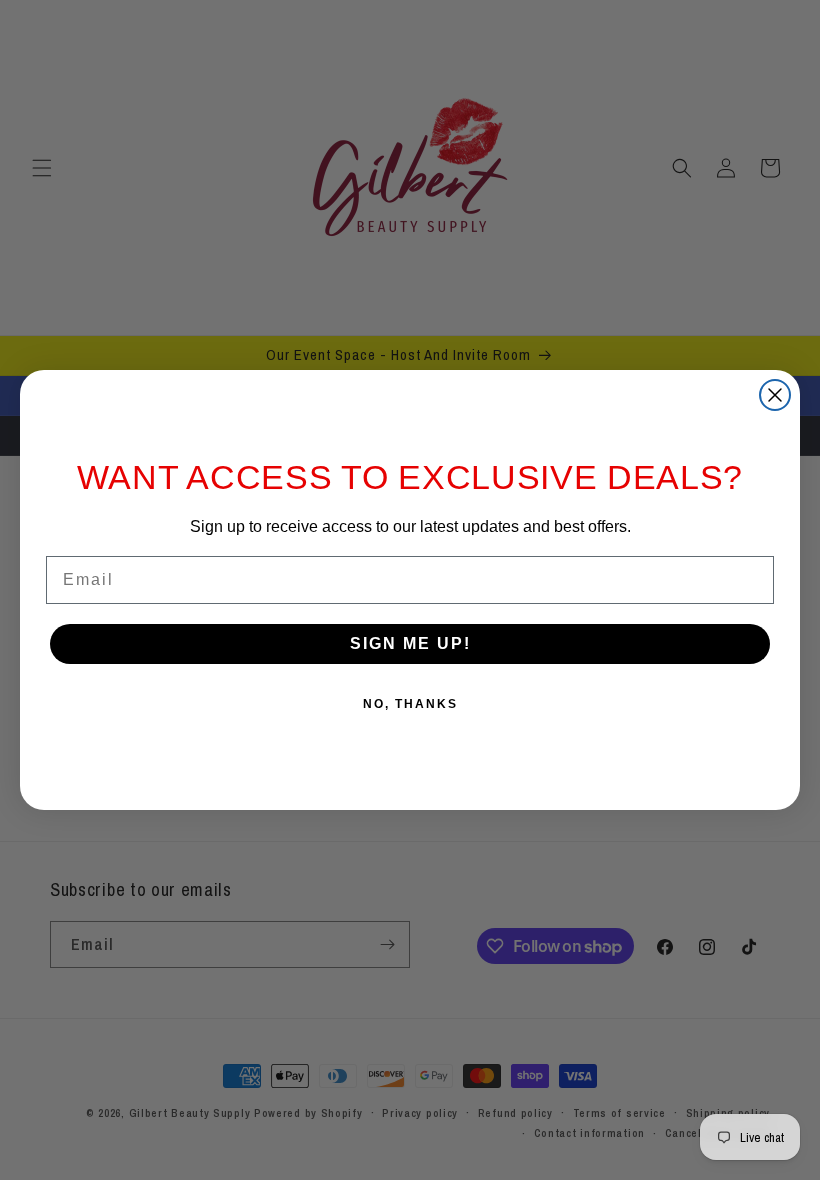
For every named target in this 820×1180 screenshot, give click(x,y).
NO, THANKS (410, 704)
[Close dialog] (775, 395)
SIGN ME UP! (410, 643)
